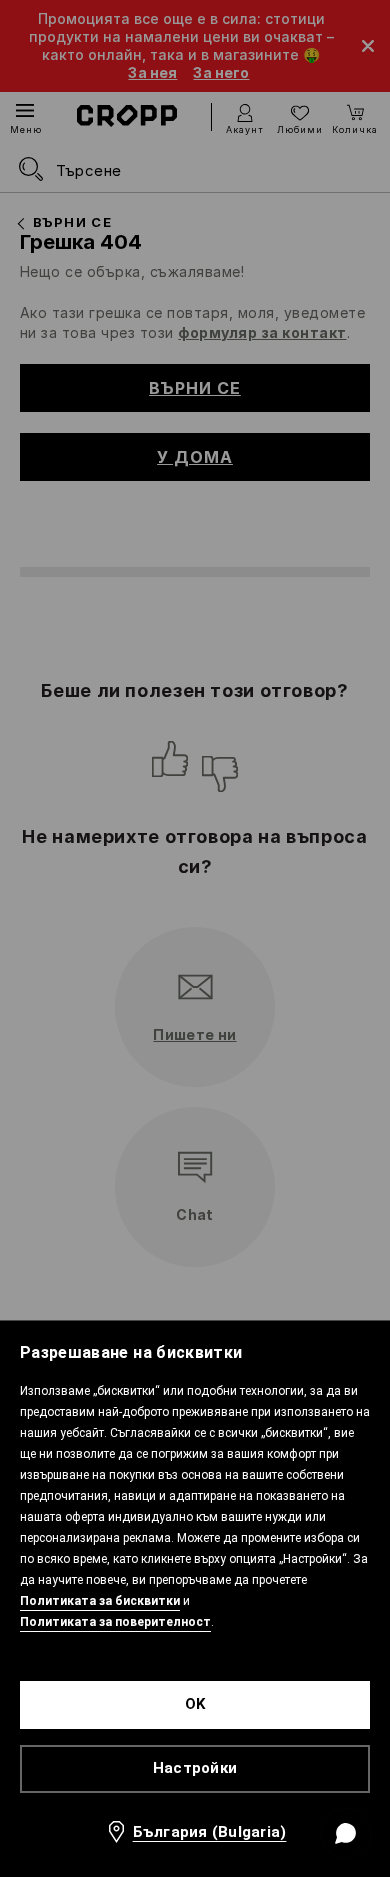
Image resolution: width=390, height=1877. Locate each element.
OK (195, 1704)
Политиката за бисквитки (100, 1601)
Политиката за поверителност (115, 1622)
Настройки (195, 1768)
